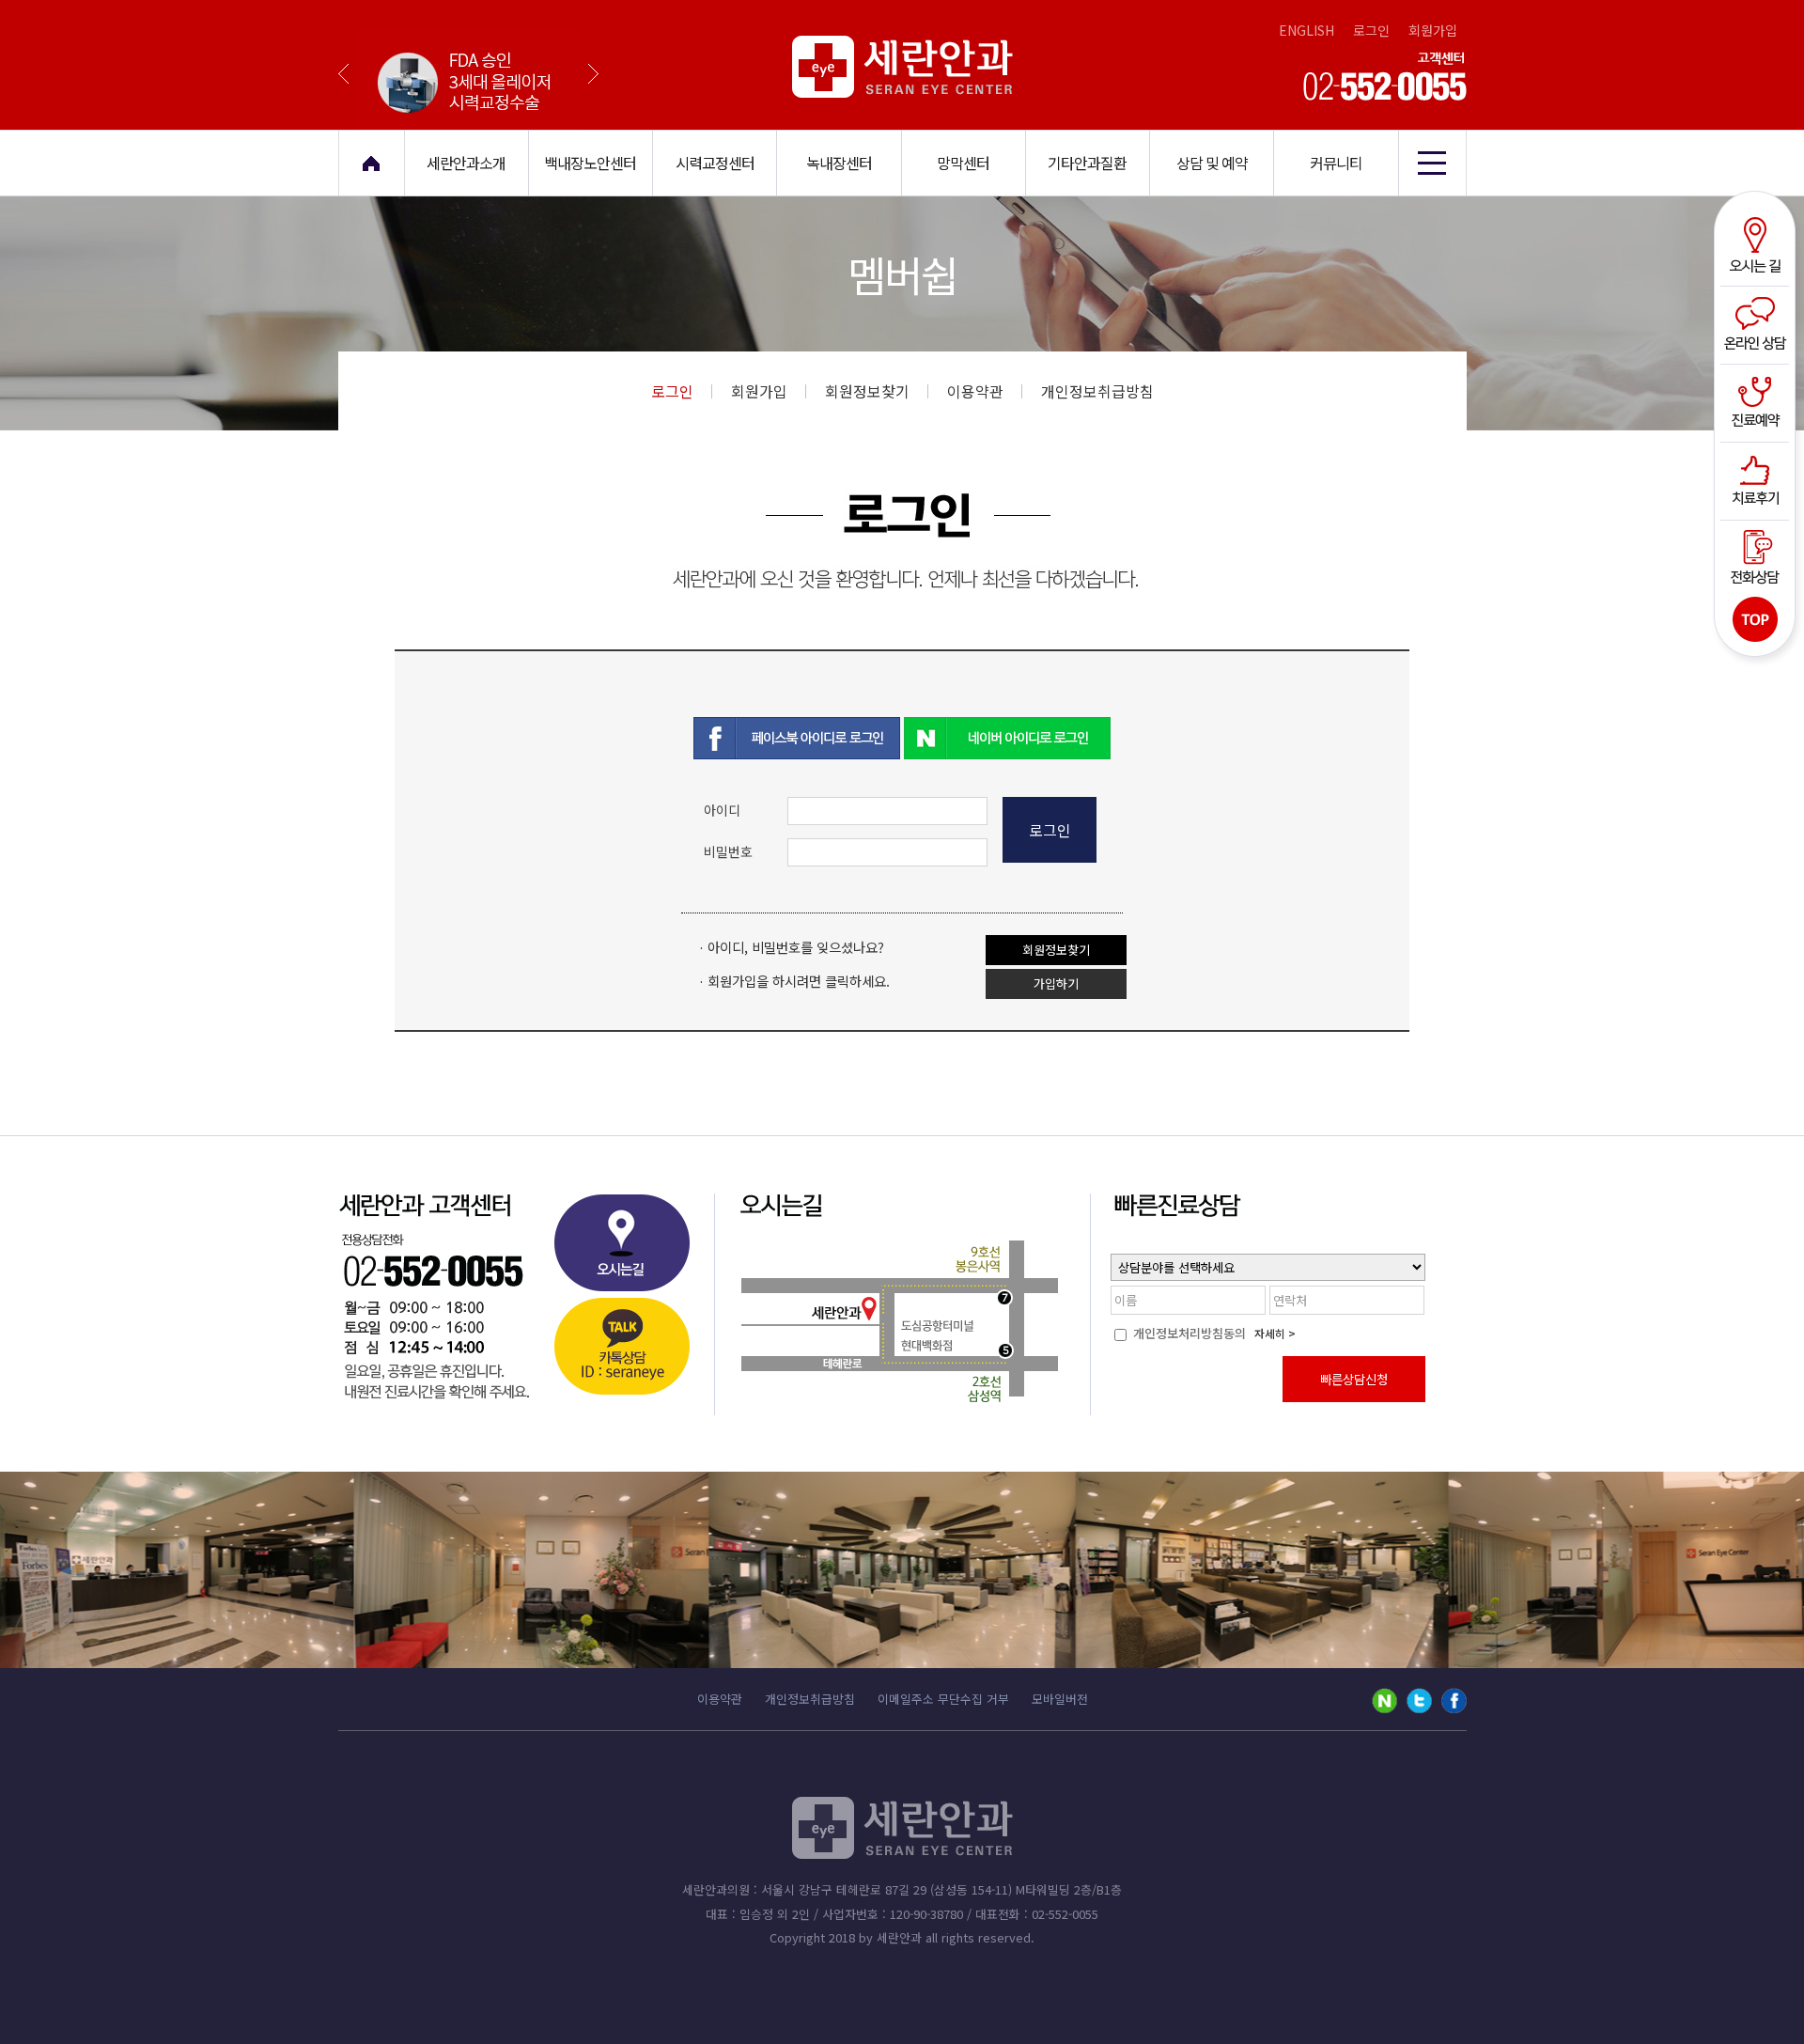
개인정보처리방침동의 (1188, 1333)
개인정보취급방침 (1097, 391)
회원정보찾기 (867, 391)
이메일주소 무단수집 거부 (943, 1699)
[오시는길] (621, 1248)
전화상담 (1757, 555)
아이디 (722, 810)
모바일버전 (1060, 1699)
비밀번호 (728, 851)
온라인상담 (1757, 324)
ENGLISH (1306, 30)
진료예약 (1757, 401)
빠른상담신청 (1354, 1379)
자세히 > (1275, 1333)
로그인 (1371, 30)
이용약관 (975, 391)
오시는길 (1757, 247)
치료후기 (1757, 478)
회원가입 (1433, 30)
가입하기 (1056, 983)
